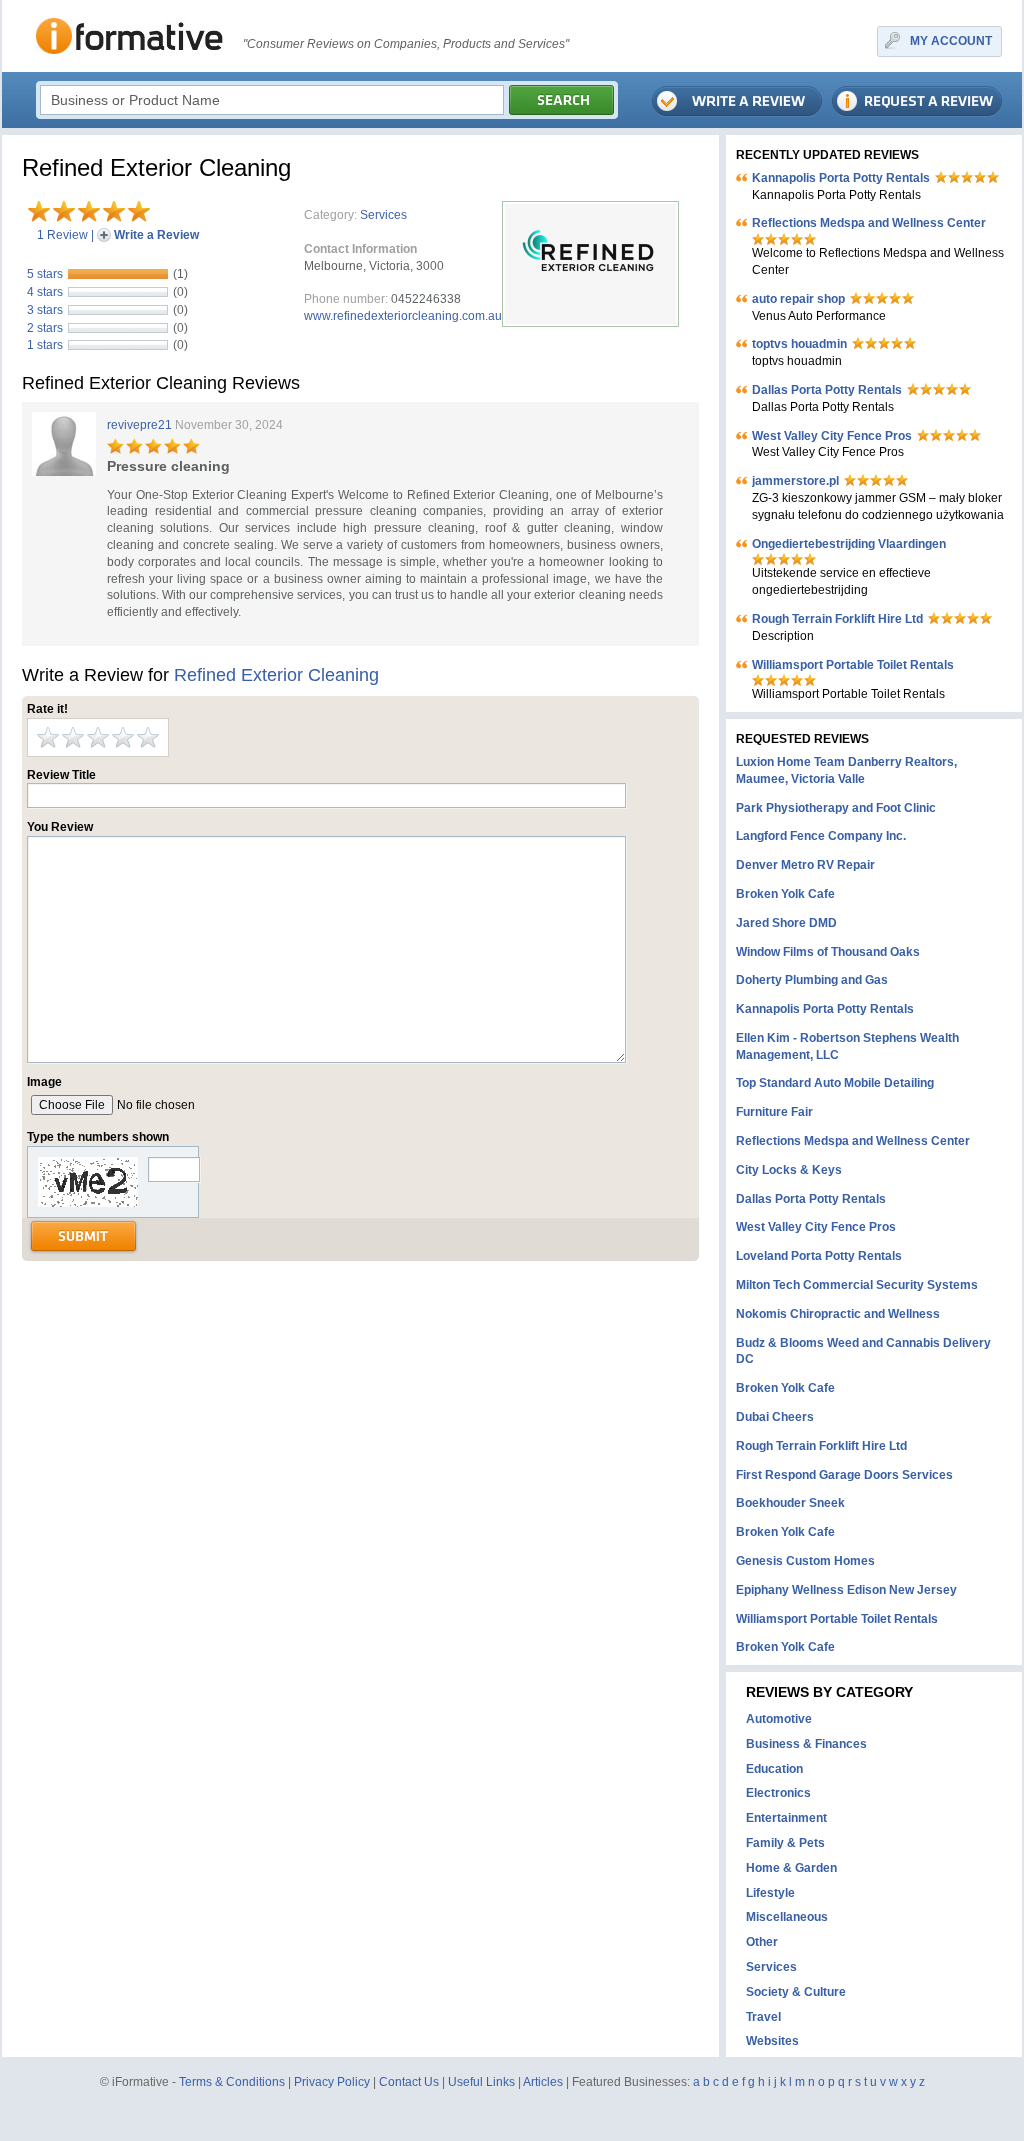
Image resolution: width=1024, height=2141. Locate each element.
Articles (543, 2082)
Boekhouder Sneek (790, 1503)
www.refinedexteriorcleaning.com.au (403, 316)
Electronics (778, 1793)
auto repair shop (798, 299)
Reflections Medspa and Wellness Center (869, 223)
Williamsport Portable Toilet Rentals (853, 665)
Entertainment (786, 1818)
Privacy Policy (332, 2082)
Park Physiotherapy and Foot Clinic (836, 808)
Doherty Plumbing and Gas (812, 980)
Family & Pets (785, 1843)
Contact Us (409, 2082)
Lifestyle (770, 1893)
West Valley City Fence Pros (832, 436)
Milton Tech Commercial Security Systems (857, 1285)
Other (762, 1942)
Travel (763, 2017)
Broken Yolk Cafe (785, 894)
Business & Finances (806, 1744)
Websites (772, 2041)
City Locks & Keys (789, 1170)
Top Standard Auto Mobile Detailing (835, 1083)
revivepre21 (139, 425)
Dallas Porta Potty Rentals (827, 390)
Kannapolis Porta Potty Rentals (841, 178)
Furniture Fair (774, 1112)
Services (383, 215)
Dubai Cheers (775, 1417)
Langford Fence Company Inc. (821, 836)
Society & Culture (796, 1992)
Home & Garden (791, 1868)
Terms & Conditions (232, 2082)
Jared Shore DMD (786, 923)
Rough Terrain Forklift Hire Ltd (837, 619)
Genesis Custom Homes (805, 1561)
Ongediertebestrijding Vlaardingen (849, 544)
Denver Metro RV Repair (805, 865)
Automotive (779, 1719)
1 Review (62, 235)
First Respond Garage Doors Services (844, 1475)
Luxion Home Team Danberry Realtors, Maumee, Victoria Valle (846, 770)
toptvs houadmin (799, 344)
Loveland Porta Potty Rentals (819, 1256)
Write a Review (156, 235)
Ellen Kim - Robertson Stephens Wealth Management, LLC (847, 1046)
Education (774, 1769)
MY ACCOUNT (951, 41)
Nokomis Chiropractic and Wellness (838, 1314)
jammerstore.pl (795, 481)
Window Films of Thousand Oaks (828, 952)
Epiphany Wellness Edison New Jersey (846, 1590)
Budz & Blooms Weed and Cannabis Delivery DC (863, 1351)
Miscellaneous (787, 1917)
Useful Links (481, 2082)
